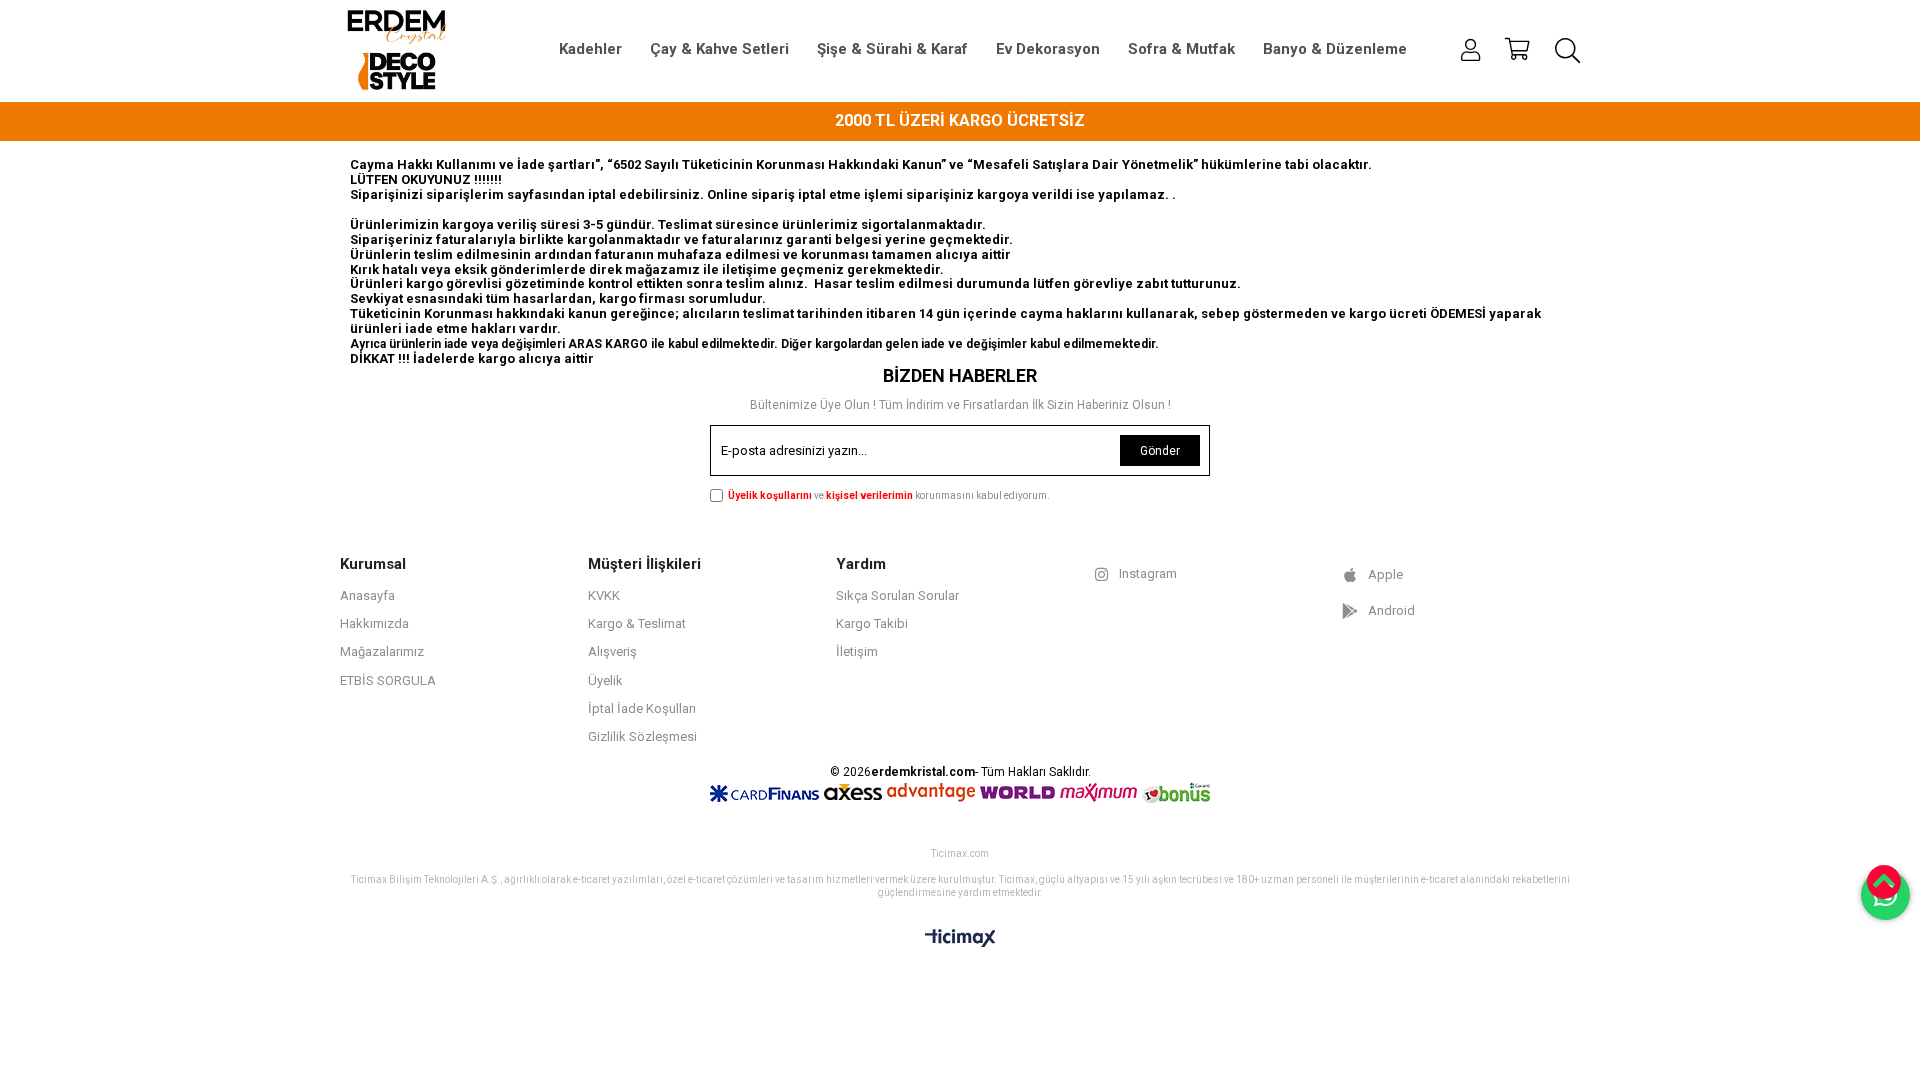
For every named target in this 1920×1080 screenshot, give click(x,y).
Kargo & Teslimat (637, 623)
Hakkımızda (374, 623)
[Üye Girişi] (1470, 50)
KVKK (604, 595)
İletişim (857, 651)
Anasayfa (367, 595)
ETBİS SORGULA (388, 680)
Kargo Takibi (872, 623)
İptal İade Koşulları (642, 708)
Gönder (1160, 451)
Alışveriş (612, 651)
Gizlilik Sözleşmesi (642, 736)
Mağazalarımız (382, 651)
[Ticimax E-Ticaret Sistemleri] (960, 939)
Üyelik (605, 680)
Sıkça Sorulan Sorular (897, 595)
